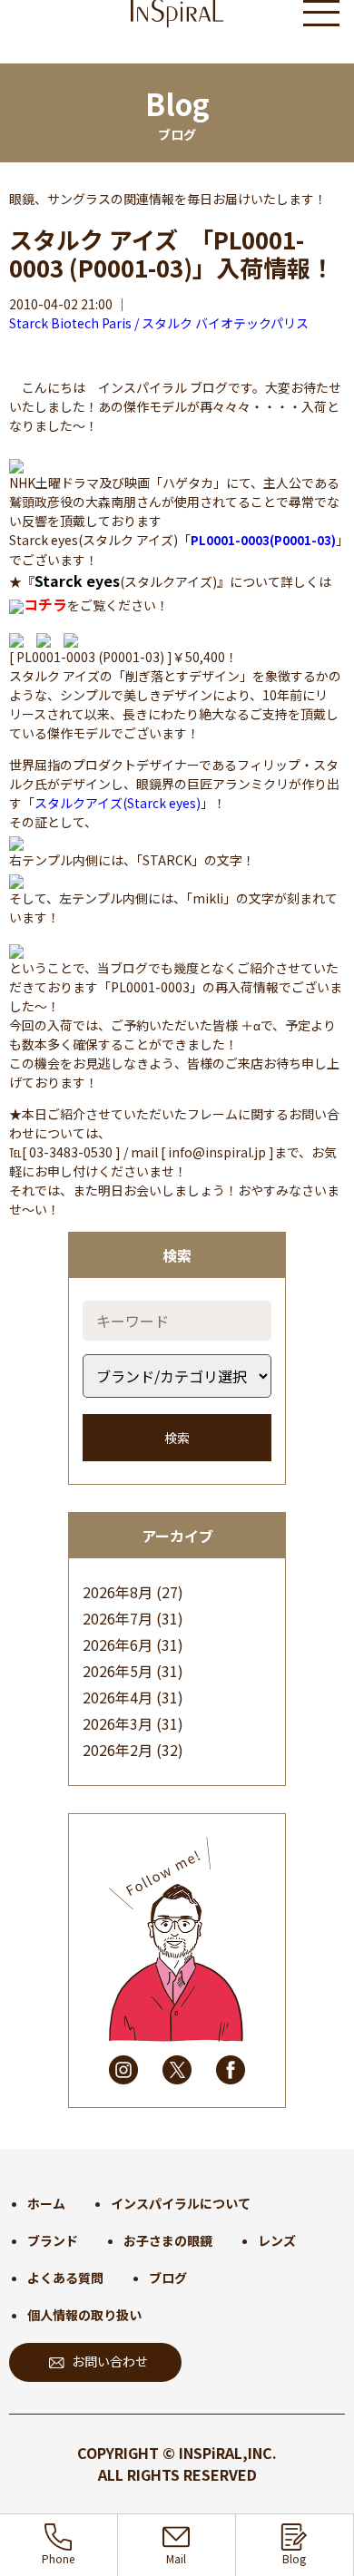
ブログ (168, 2278)
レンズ (277, 2240)
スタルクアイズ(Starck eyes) (118, 803)
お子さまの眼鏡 (168, 2240)
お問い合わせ (110, 2361)
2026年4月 (118, 1697)
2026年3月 (118, 1723)
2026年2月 (118, 1750)
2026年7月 (118, 1618)
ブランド (53, 2240)
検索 (177, 1438)
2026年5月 (118, 1671)
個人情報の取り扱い (84, 2315)
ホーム (46, 2203)
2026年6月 (118, 1644)
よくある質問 (65, 2278)
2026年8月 (118, 1592)
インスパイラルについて (181, 2203)
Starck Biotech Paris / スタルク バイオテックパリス (159, 323)
